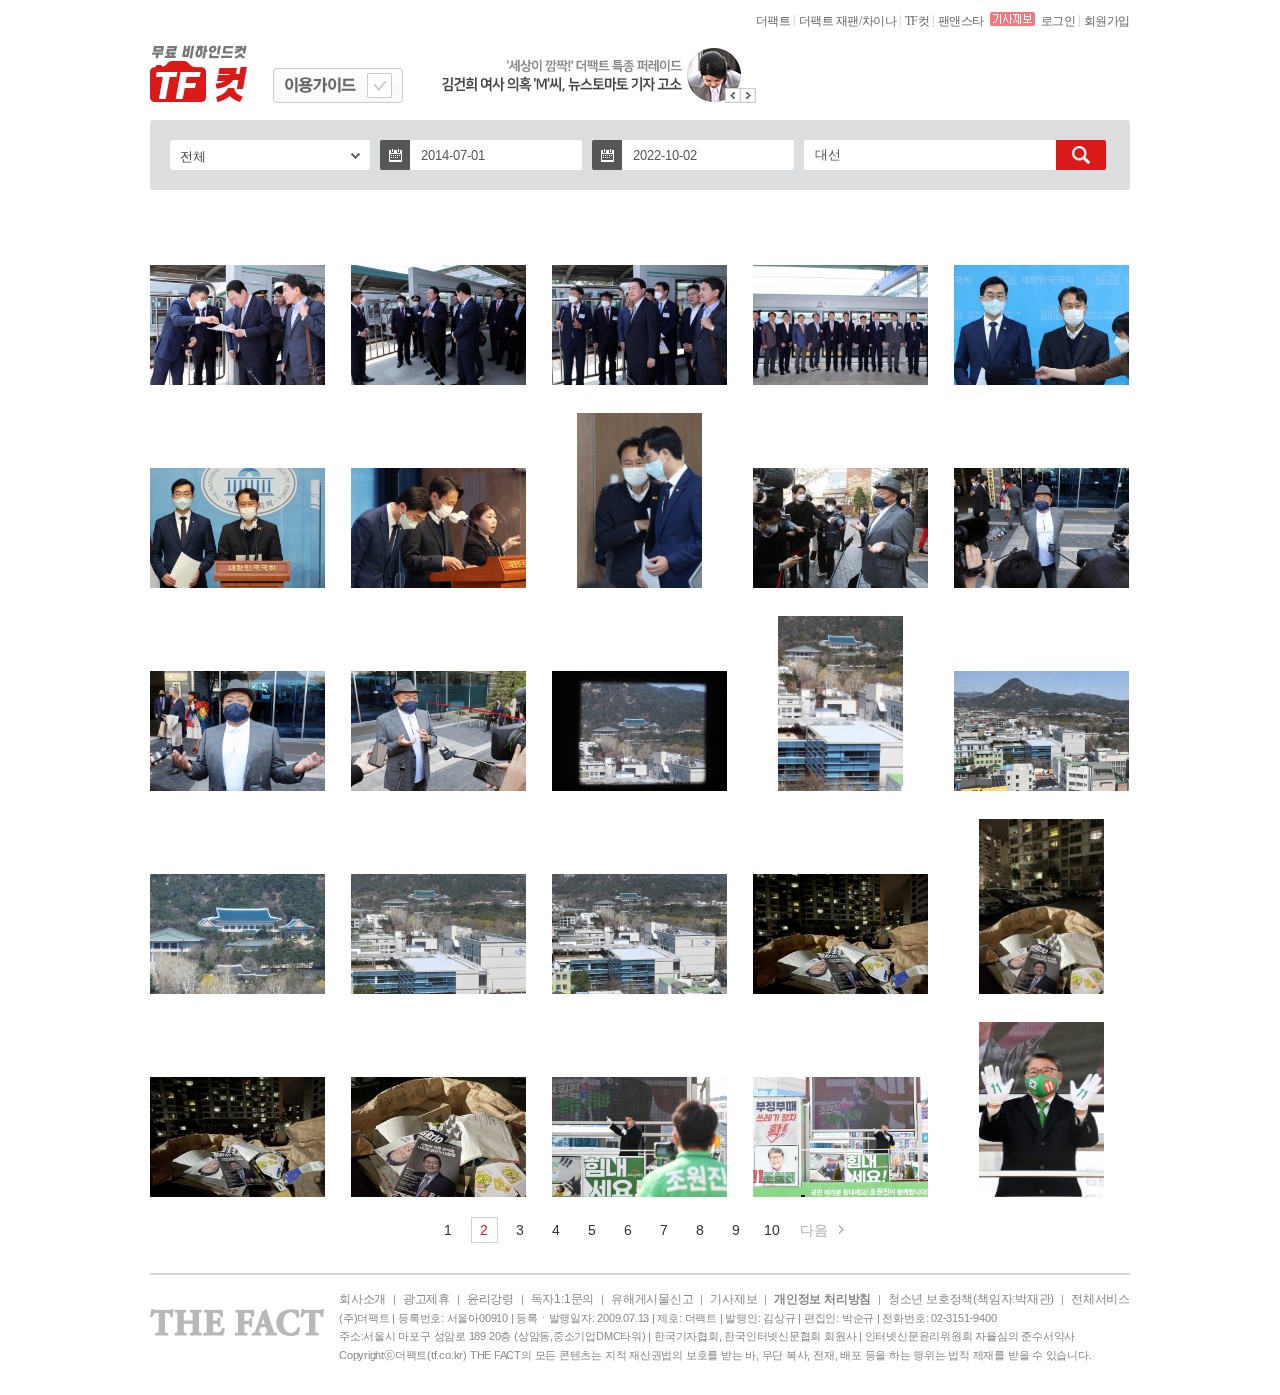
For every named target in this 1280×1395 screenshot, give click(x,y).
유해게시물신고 (652, 1299)
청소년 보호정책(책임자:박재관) (971, 1299)
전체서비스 (1100, 1299)
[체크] (379, 85)
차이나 (879, 21)
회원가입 (1107, 21)
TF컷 (917, 21)
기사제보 (733, 1299)
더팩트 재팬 (829, 21)
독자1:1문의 (562, 1299)
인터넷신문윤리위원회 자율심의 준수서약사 (970, 1336)
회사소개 (362, 1299)
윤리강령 (490, 1299)
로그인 (1058, 21)
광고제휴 (426, 1299)
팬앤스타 (961, 21)
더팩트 (773, 21)
